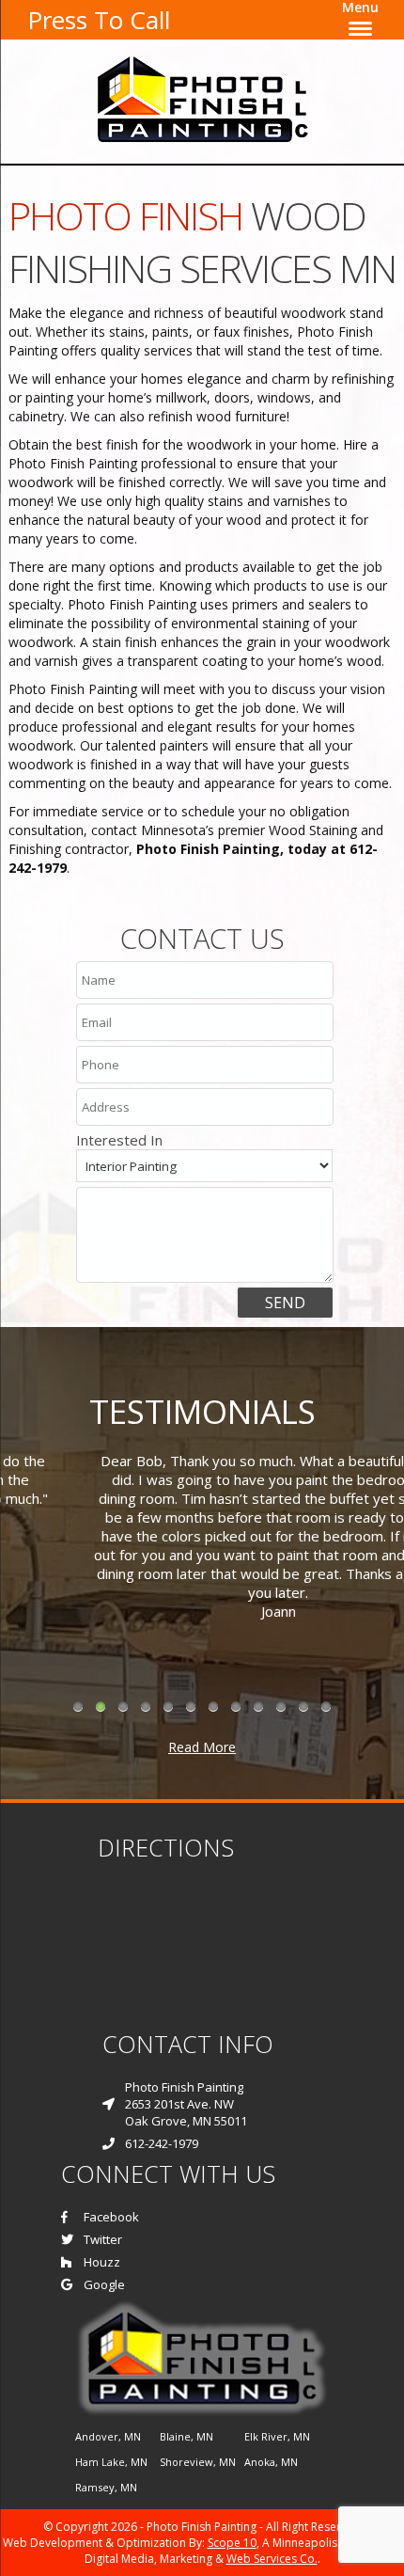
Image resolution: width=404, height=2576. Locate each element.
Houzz (102, 2262)
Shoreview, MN (198, 2462)
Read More (202, 1747)
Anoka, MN (271, 2462)
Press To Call (99, 20)
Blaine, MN (186, 2436)
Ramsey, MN (106, 2487)
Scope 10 (232, 2543)
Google (104, 2284)
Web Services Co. (272, 2559)
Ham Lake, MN (111, 2462)
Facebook (111, 2217)
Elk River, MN (277, 2436)
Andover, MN (108, 2436)
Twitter (103, 2239)
